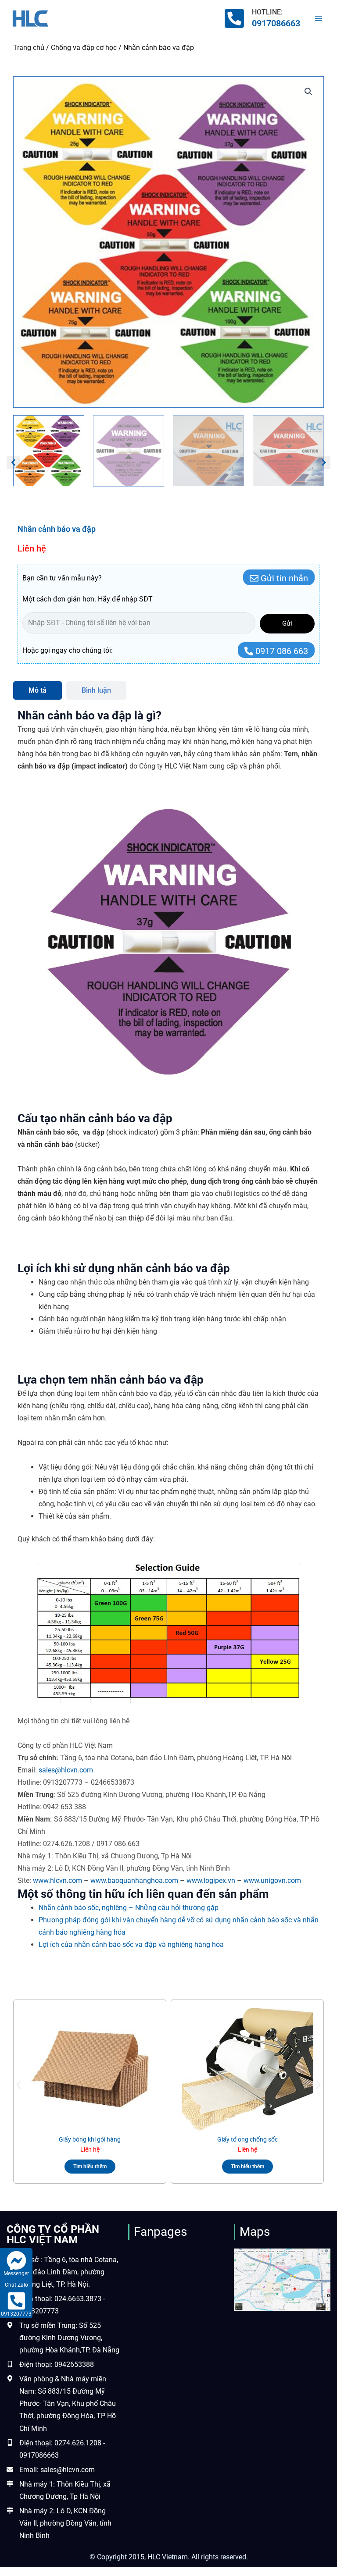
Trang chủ (29, 48)
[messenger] (16, 2261)
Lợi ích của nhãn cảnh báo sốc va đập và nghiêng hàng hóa (131, 1944)
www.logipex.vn (211, 1880)
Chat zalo (16, 2285)
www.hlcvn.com (57, 1880)
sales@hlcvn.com (66, 1770)
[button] (308, 92)
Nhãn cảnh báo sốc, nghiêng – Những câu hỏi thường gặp (129, 1908)
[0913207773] (16, 2301)
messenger (16, 2274)
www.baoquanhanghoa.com (134, 1880)
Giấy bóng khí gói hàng (90, 2139)
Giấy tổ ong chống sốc (247, 2139)
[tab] (38, 690)
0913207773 (16, 2314)
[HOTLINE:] (234, 18)
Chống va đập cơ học (84, 48)
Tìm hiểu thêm (90, 2167)
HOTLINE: (267, 12)
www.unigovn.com (272, 1880)
